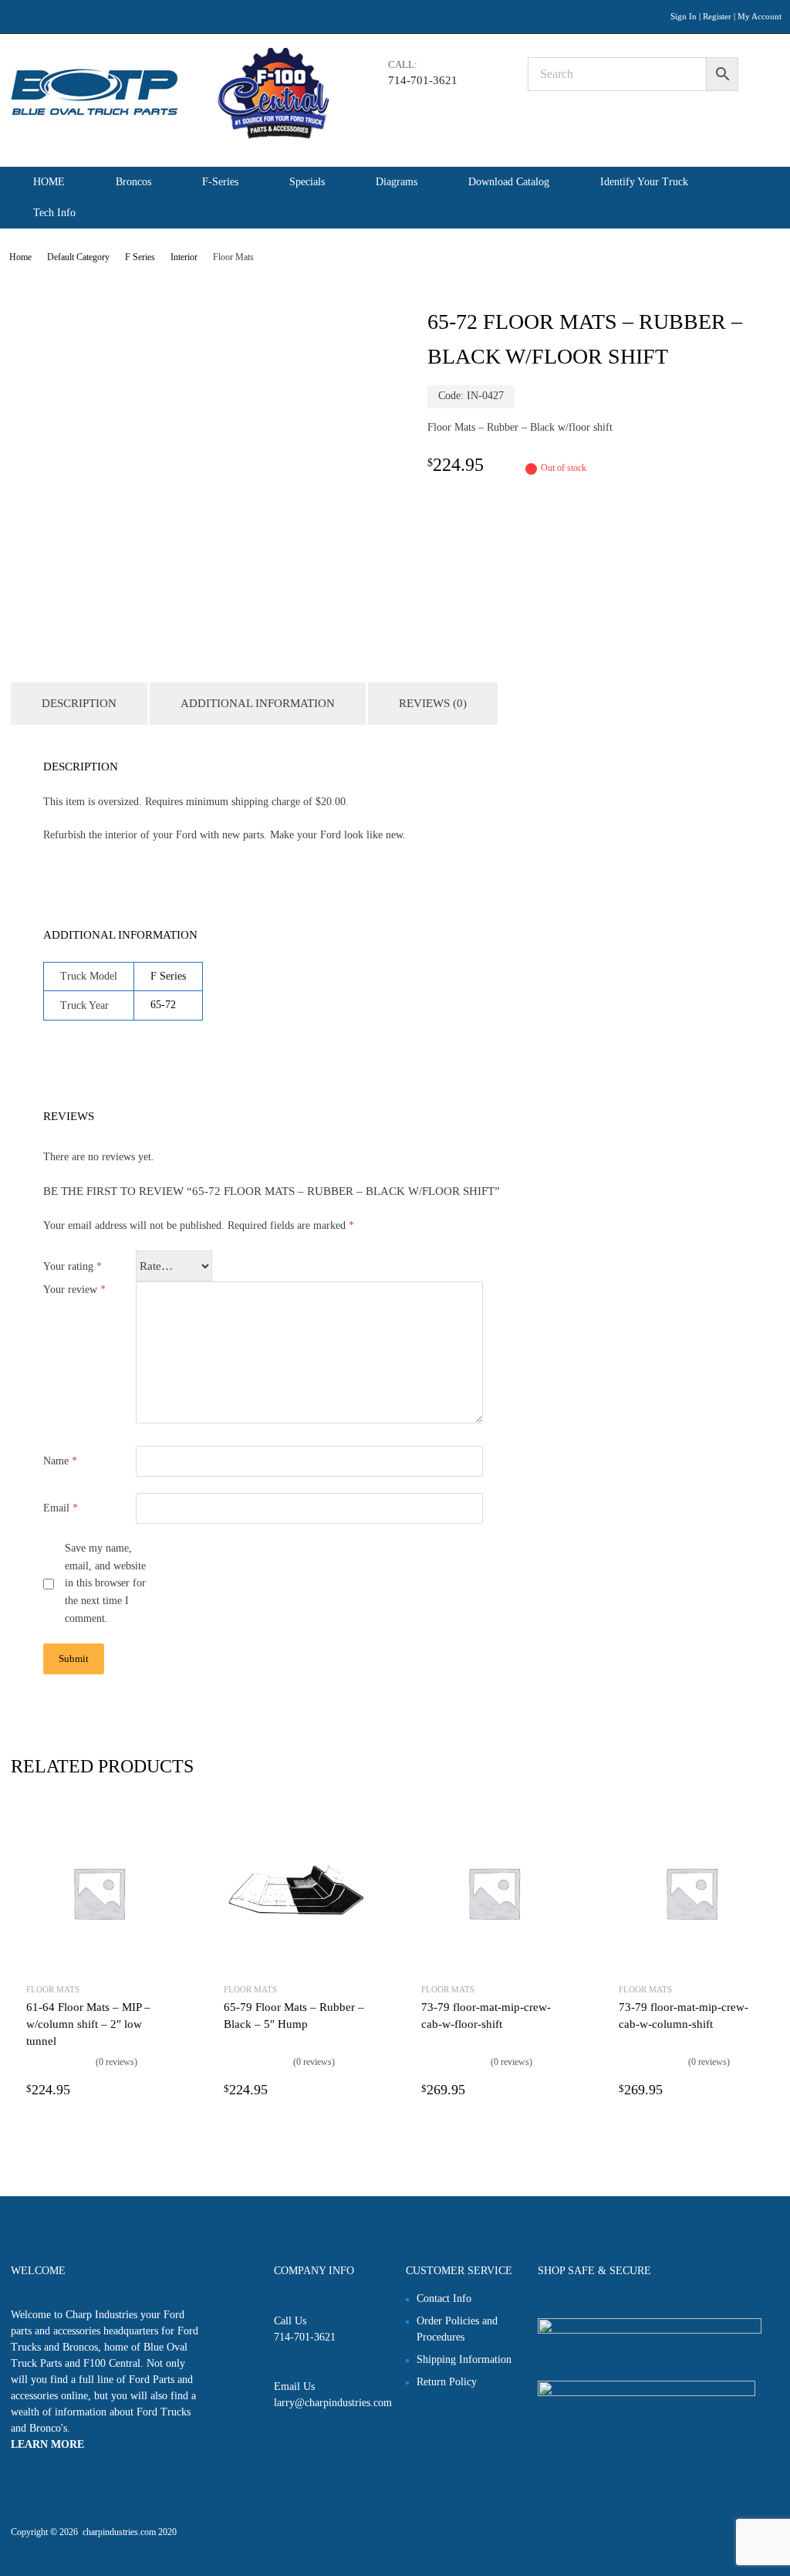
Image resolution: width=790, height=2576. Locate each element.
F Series (140, 257)
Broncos (133, 182)
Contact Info (444, 2298)
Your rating (73, 1266)
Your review (74, 1290)
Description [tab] (79, 703)
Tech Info (54, 213)
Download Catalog (509, 182)
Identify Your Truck (644, 182)
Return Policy (447, 2382)
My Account (760, 16)
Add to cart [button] (162, 2090)
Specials (307, 182)
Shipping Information (464, 2359)
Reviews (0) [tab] (433, 703)
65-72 (163, 1005)
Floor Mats (53, 1989)
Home (20, 257)
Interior (184, 257)
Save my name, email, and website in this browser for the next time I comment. (105, 1583)
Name (60, 1461)
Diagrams (397, 182)
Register (717, 16)
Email (61, 1508)
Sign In (684, 16)
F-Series (220, 182)
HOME (49, 182)
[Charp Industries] (170, 135)
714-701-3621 (423, 80)
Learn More (47, 2444)
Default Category (78, 257)
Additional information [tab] (258, 703)
